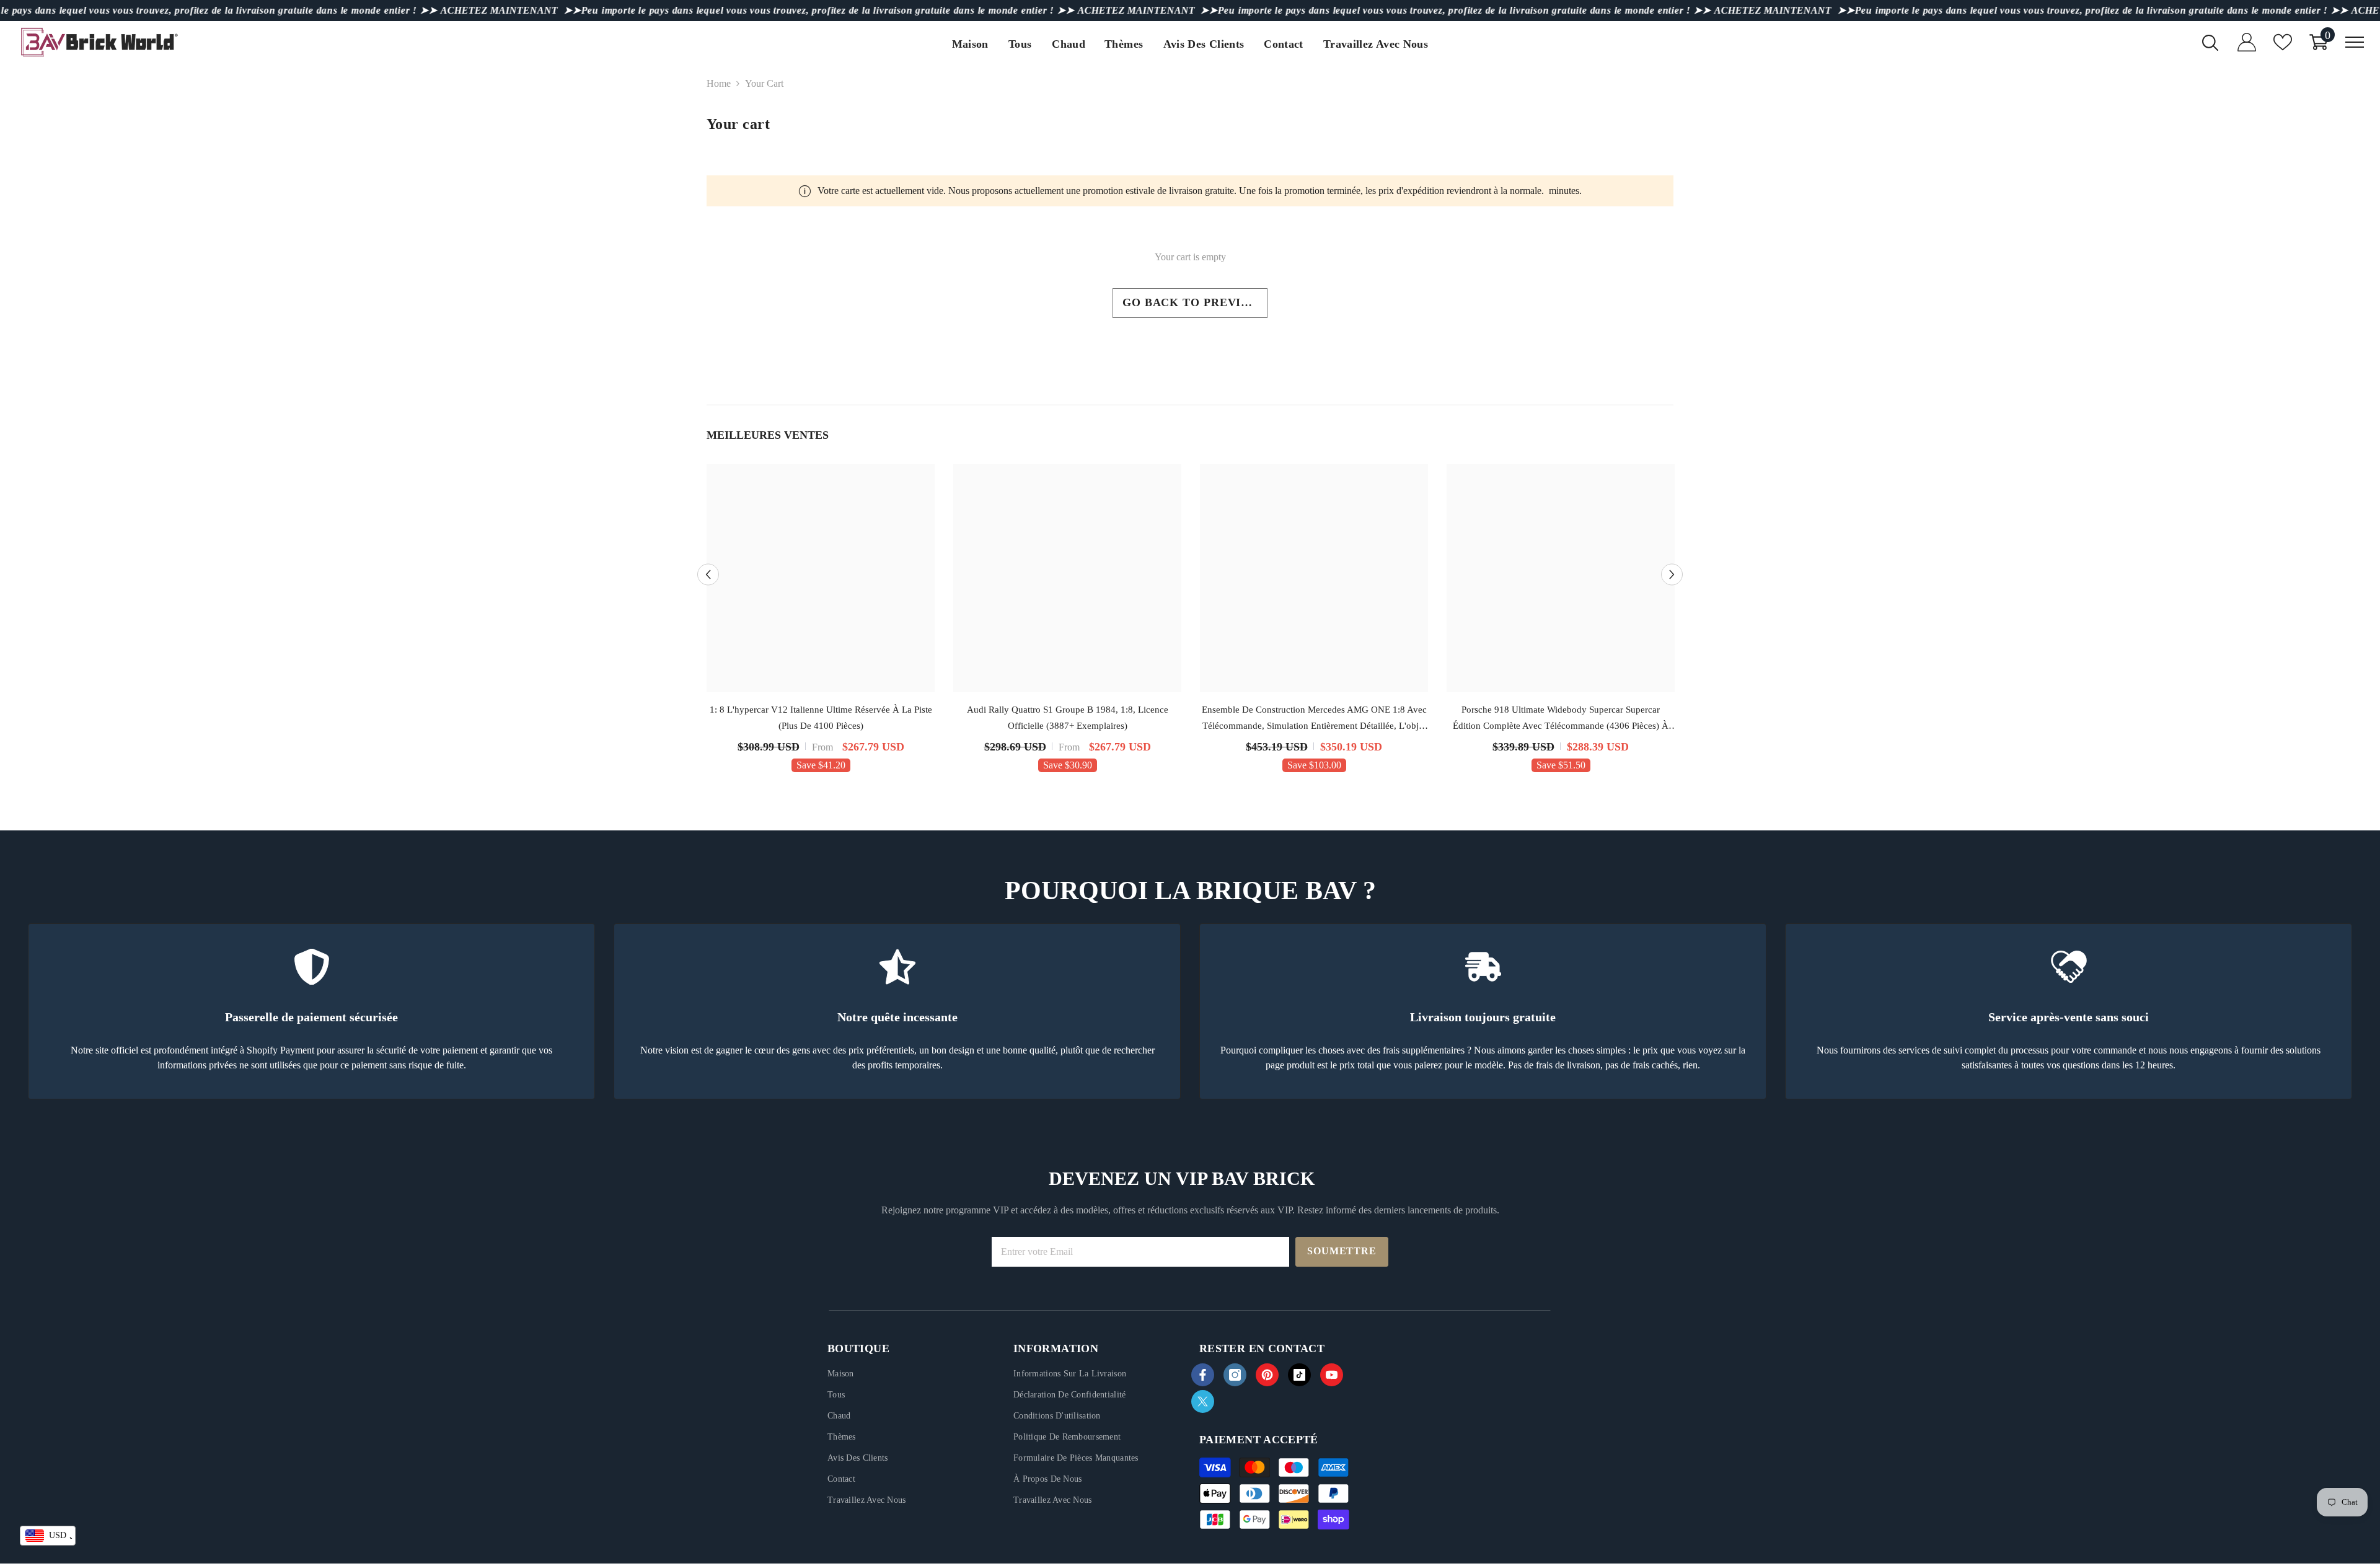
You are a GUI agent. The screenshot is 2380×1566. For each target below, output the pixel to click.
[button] (708, 575)
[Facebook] (1203, 1375)
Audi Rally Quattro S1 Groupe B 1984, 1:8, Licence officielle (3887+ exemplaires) (1068, 718)
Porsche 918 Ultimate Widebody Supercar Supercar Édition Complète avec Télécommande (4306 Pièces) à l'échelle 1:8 (1561, 719)
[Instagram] (1235, 1375)
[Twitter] (1203, 1401)
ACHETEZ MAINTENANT (499, 10)
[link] (311, 1011)
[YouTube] (1332, 1375)
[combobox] (48, 1536)
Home (719, 83)
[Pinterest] (1267, 1375)
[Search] (2210, 42)
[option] (821, 622)
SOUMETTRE (1342, 1251)
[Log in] (2247, 42)
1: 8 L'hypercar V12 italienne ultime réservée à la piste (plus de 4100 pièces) (821, 718)
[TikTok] (1299, 1375)
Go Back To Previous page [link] (1195, 302)
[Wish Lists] (2283, 42)
